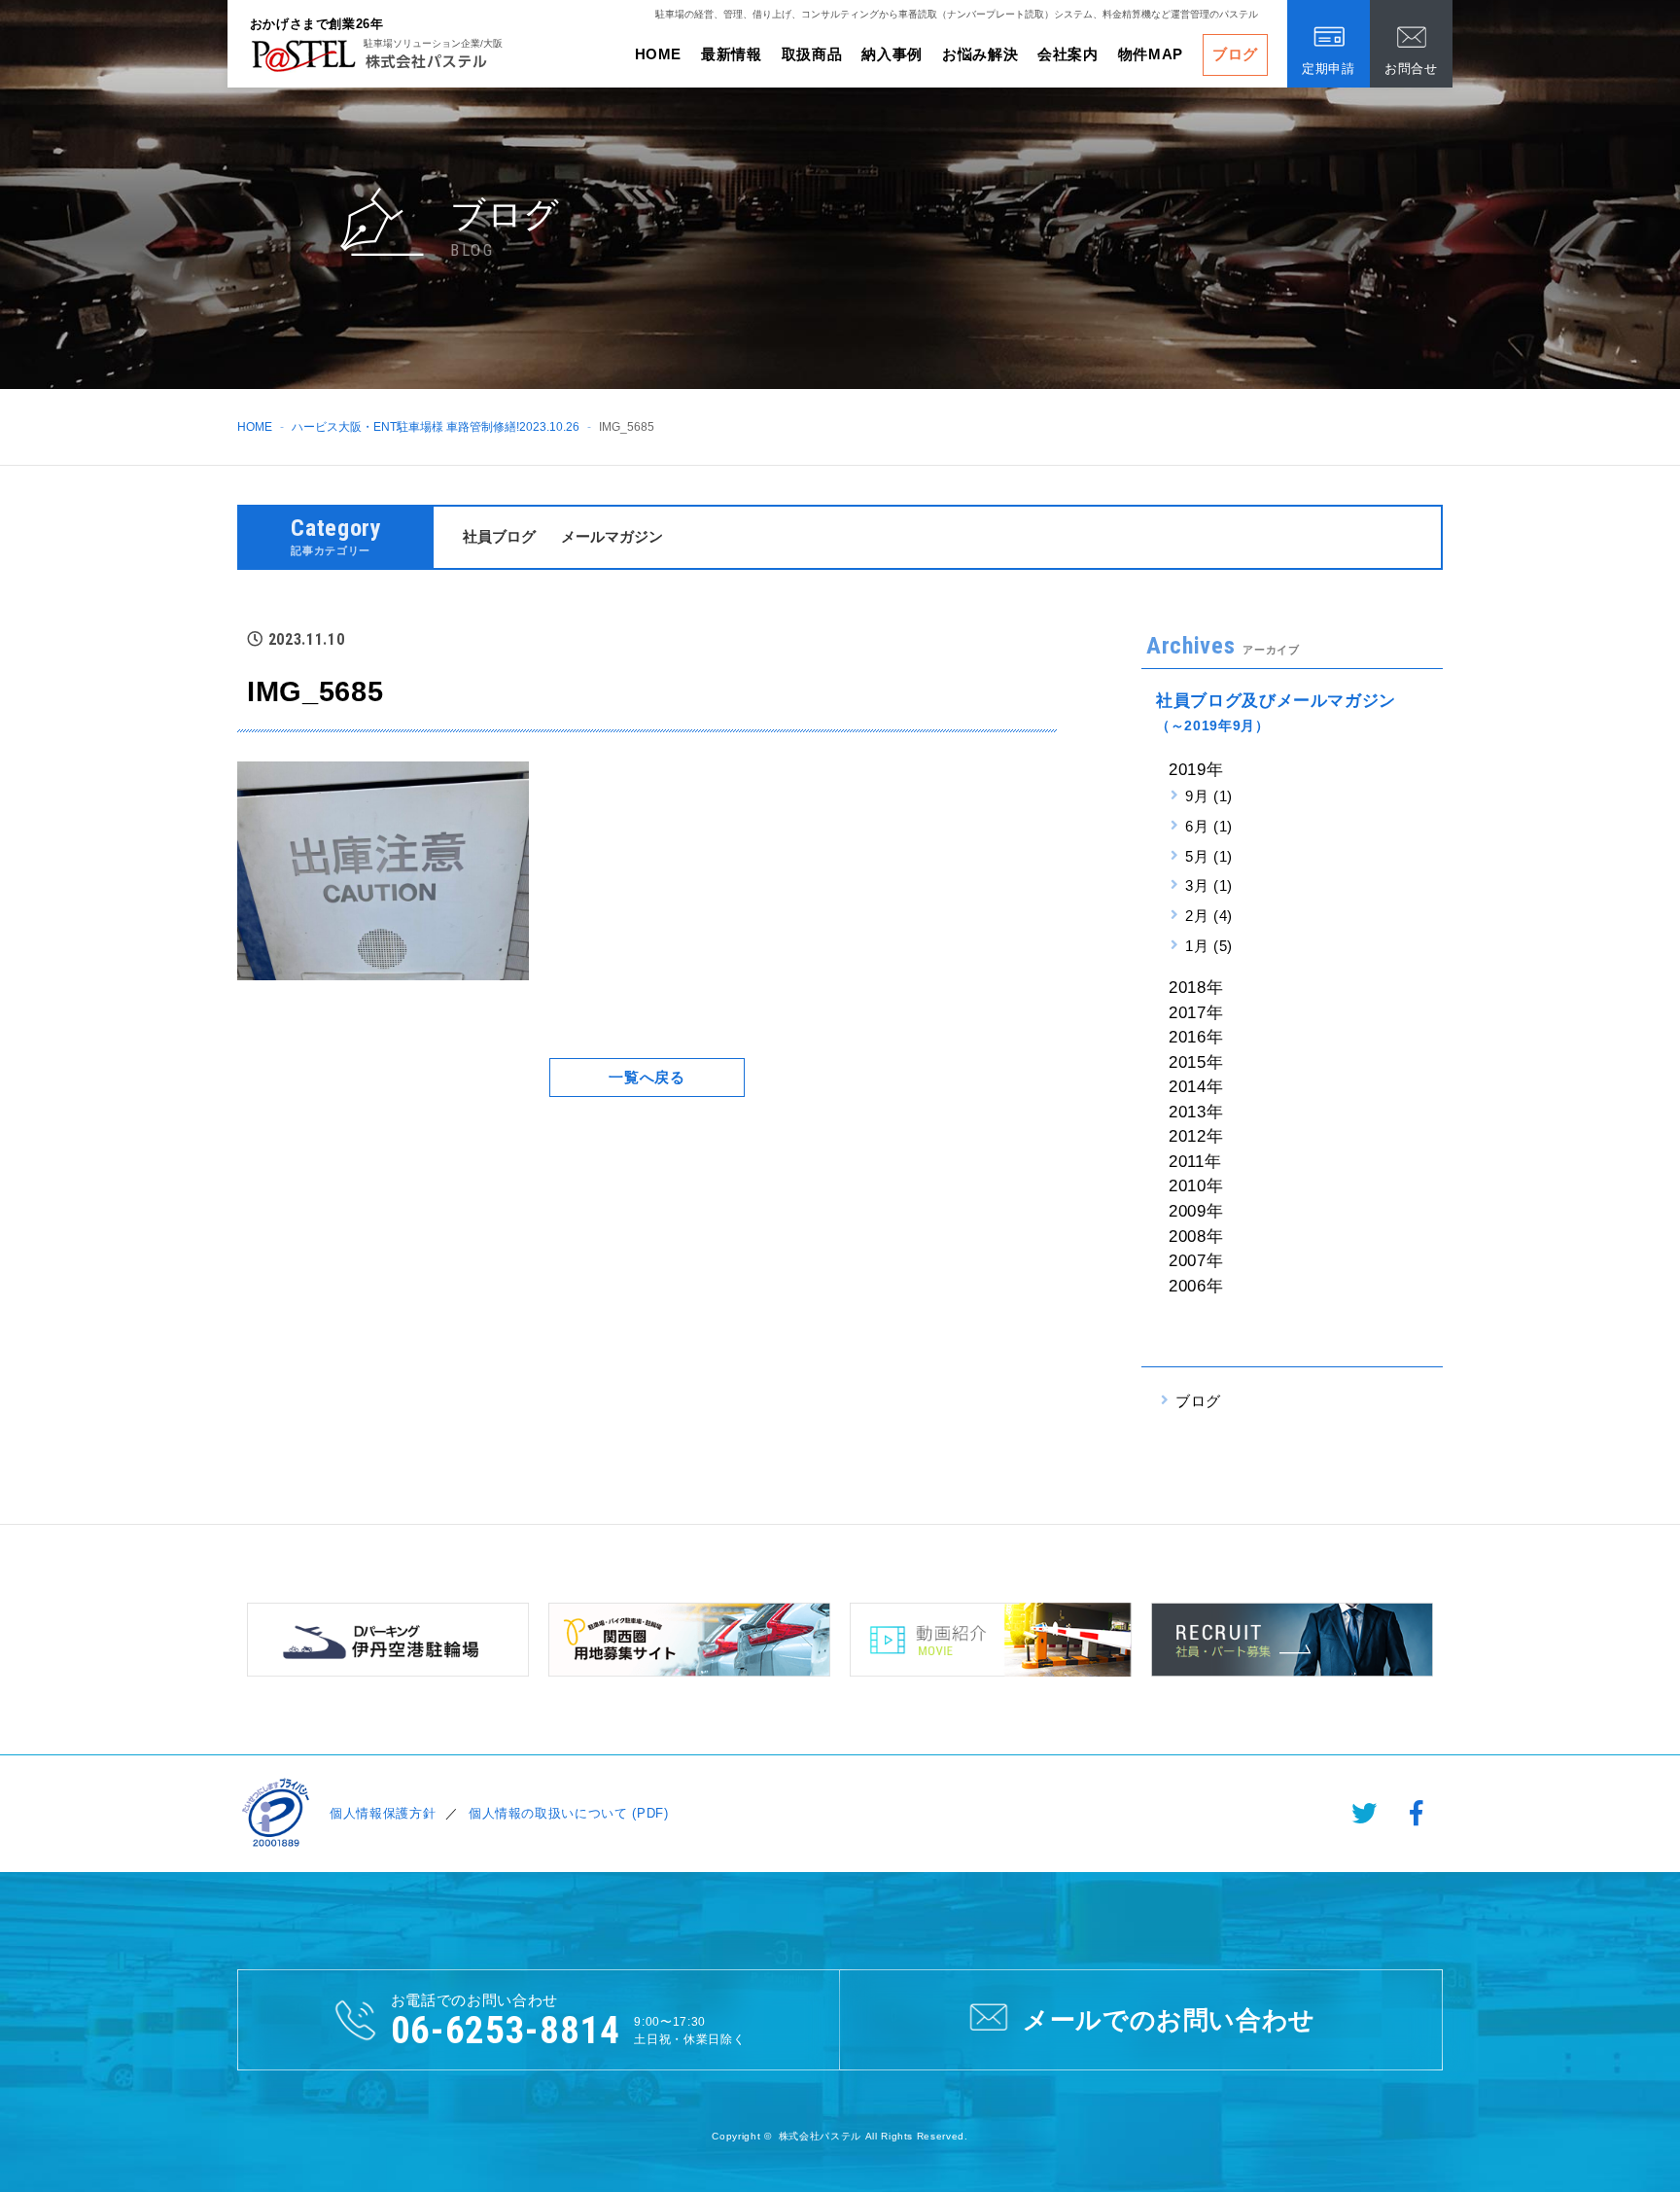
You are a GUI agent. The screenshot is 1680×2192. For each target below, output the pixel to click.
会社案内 (1068, 54)
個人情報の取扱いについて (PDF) (569, 1813)
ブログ (1235, 54)
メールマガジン (612, 536)
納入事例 (892, 54)
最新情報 (732, 54)
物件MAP (1151, 54)
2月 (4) (1209, 916)
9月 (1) (1209, 796)
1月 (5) (1209, 946)
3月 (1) (1209, 885)
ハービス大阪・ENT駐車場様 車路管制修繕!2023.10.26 (436, 427)
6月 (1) (1209, 826)
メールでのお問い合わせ (1169, 2020)
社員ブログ (499, 536)
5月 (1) (1209, 856)
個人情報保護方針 (383, 1813)
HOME (659, 54)
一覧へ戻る (647, 1077)
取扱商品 (812, 54)
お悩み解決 (980, 54)
